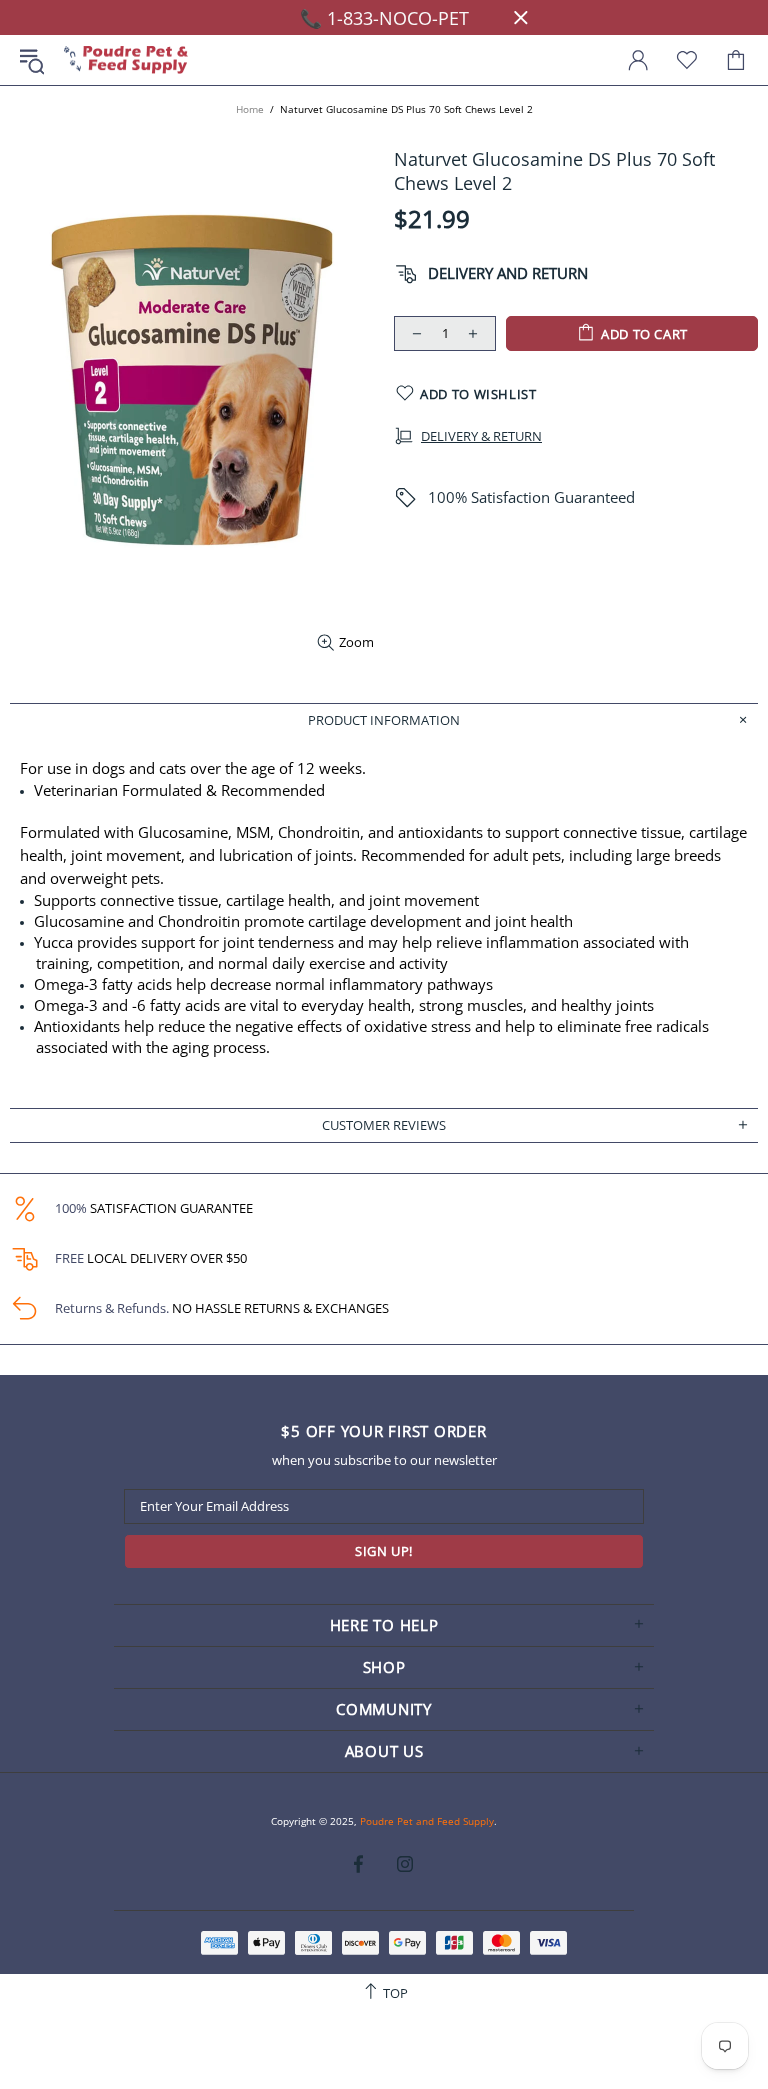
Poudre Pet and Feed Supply (126, 60)
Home (250, 109)
